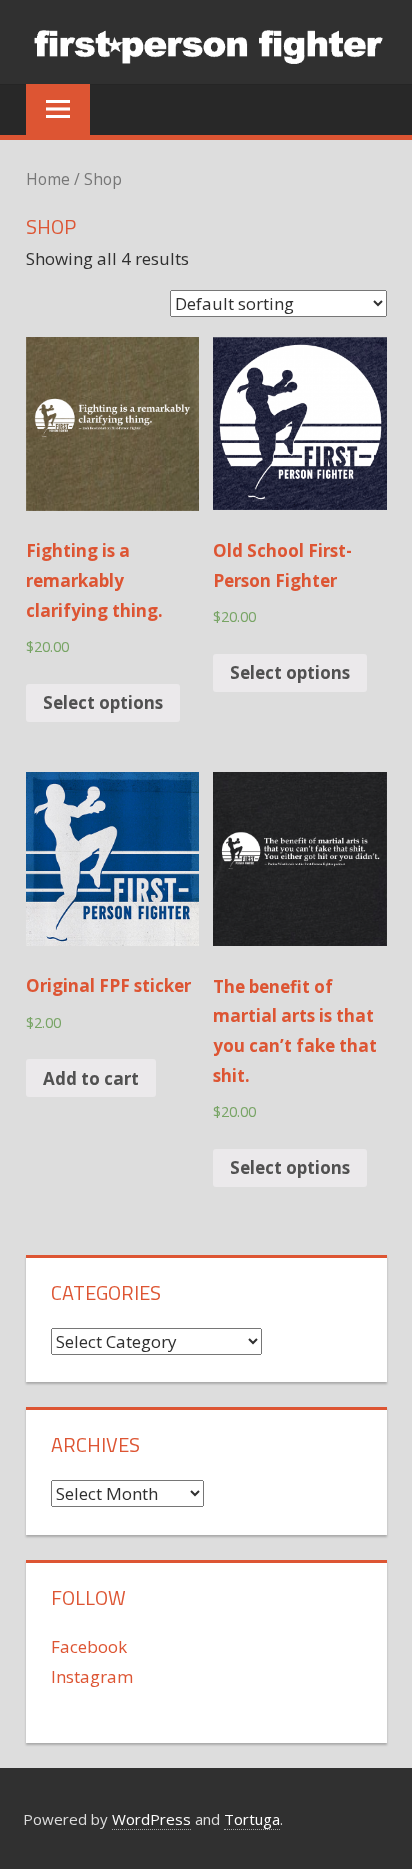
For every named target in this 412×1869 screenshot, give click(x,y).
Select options (103, 702)
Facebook (89, 1646)
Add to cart (91, 1078)
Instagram (92, 1676)
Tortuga (252, 1819)
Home (48, 179)
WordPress (151, 1819)
